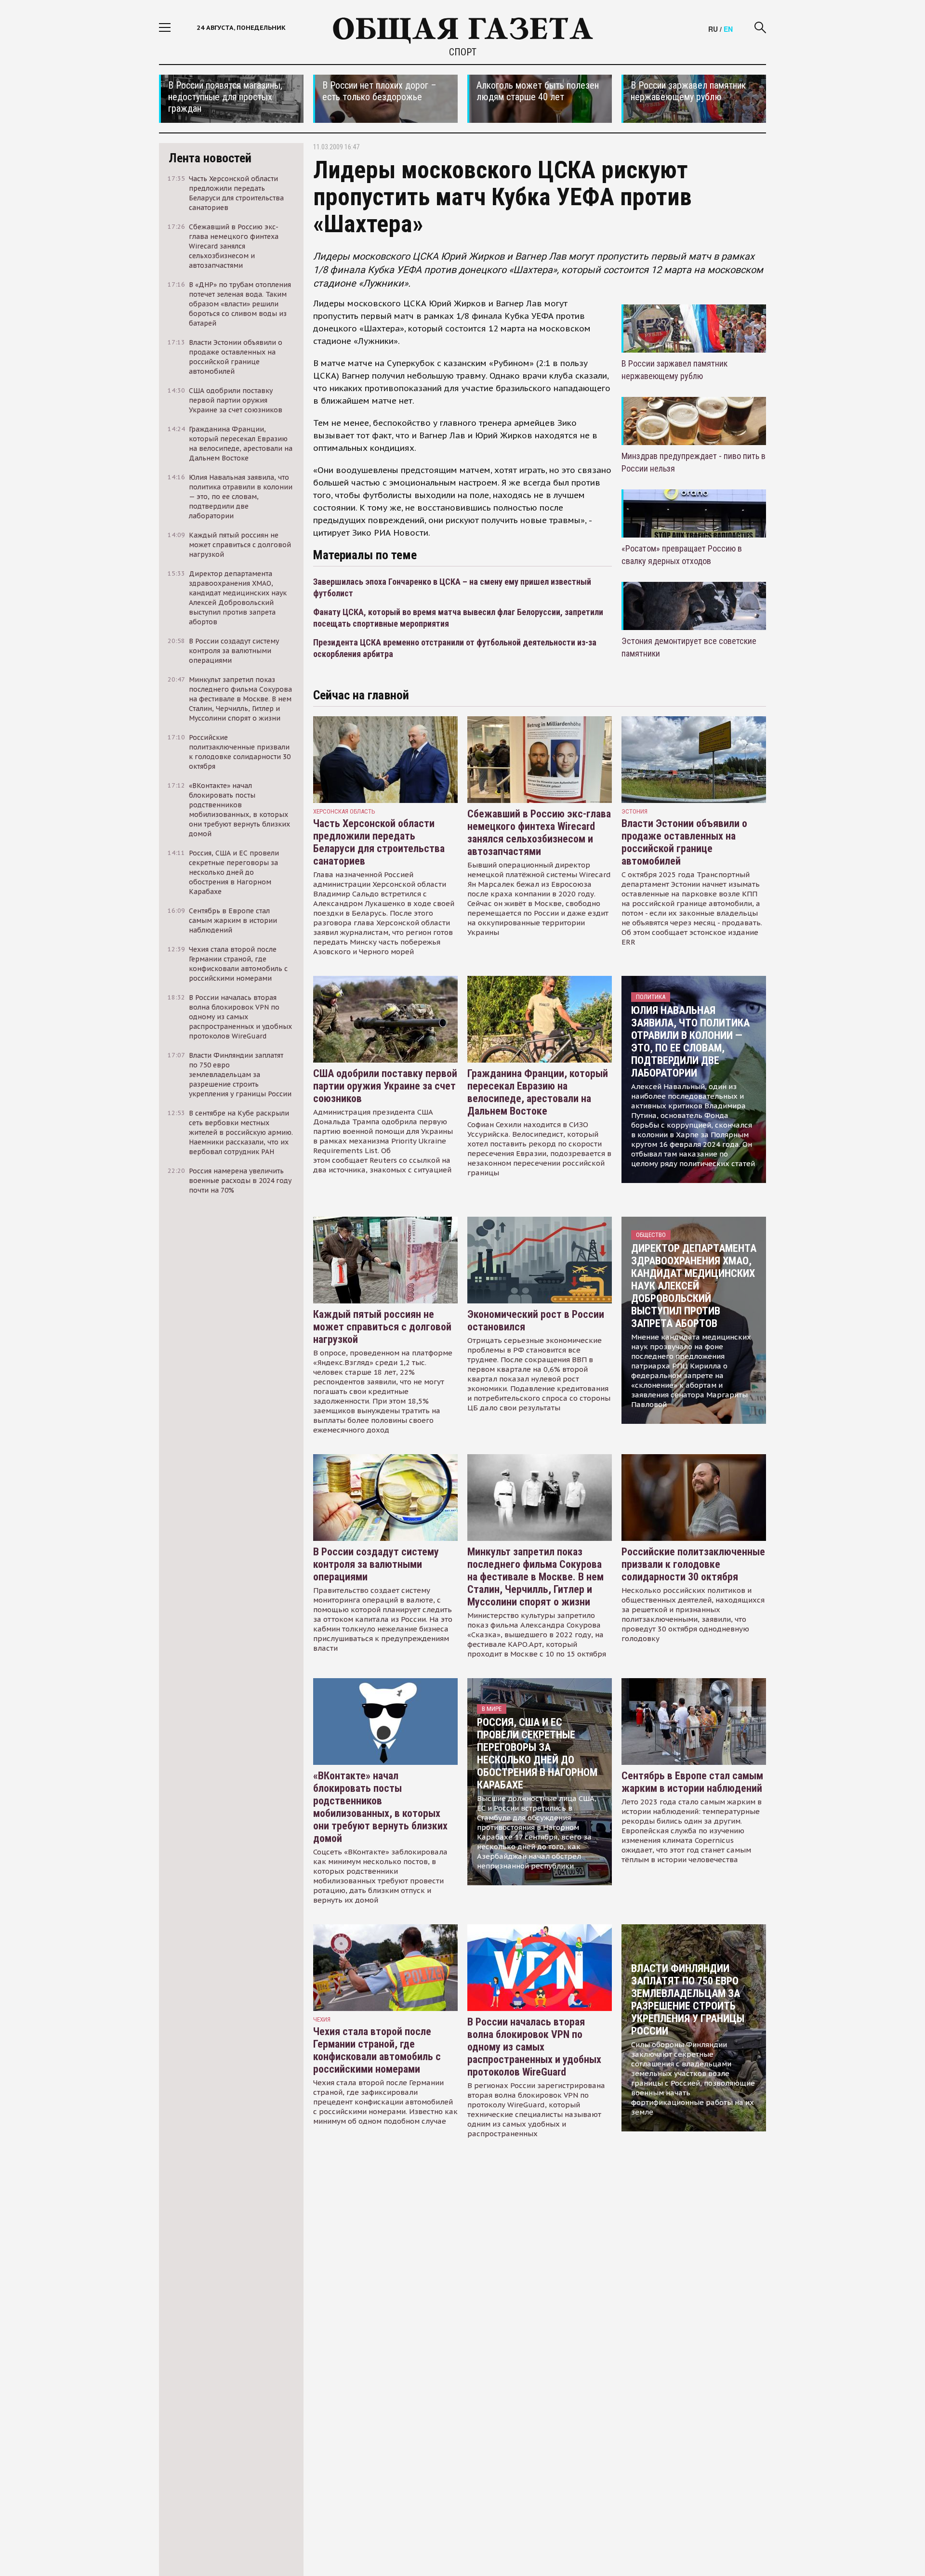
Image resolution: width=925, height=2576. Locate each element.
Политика (651, 997)
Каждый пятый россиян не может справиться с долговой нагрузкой (382, 1327)
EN (728, 29)
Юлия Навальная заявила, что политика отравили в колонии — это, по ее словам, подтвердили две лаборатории (690, 1042)
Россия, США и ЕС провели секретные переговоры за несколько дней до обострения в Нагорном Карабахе (537, 1754)
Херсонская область (344, 811)
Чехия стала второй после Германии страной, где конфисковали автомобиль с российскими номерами (377, 2050)
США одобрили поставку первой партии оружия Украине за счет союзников (385, 1086)
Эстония (634, 811)
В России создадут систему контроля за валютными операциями (376, 1564)
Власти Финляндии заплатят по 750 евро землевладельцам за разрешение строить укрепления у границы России (688, 2000)
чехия (322, 2019)
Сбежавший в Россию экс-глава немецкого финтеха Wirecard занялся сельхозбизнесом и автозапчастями (539, 833)
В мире (492, 1709)
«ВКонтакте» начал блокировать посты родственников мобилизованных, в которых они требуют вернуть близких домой (380, 1807)
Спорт (463, 52)
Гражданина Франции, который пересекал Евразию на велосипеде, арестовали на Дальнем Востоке (538, 1092)
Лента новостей (210, 158)
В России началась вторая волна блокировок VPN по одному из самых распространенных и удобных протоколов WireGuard (534, 2047)
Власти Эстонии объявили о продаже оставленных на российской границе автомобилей (684, 842)
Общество (651, 1235)
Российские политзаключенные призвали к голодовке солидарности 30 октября (693, 1564)
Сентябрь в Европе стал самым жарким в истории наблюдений (692, 1782)
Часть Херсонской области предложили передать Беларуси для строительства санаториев (379, 842)
